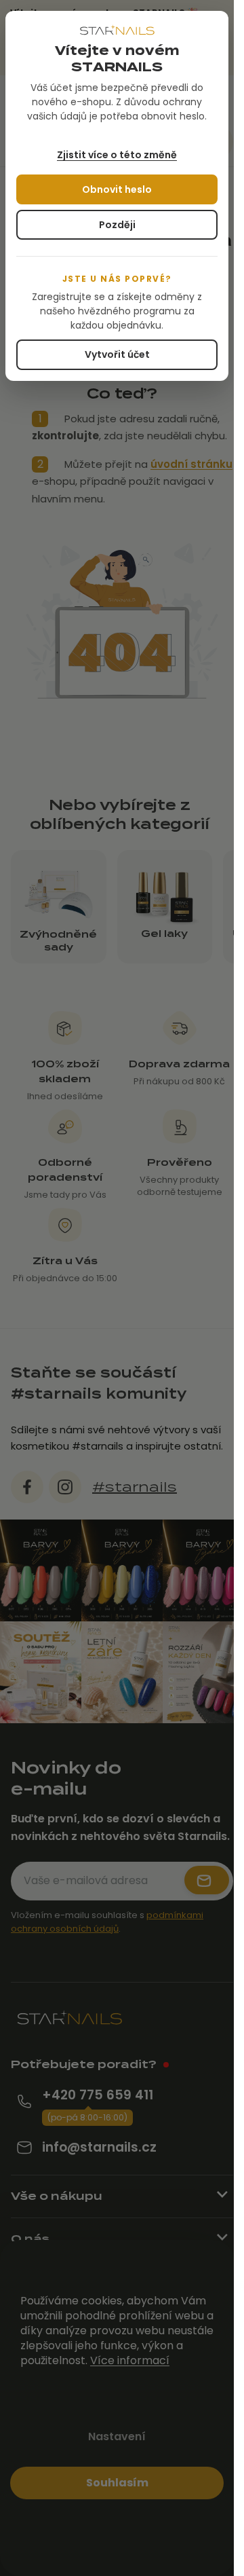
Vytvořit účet (117, 354)
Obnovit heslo (117, 189)
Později (117, 225)
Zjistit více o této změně (117, 155)
